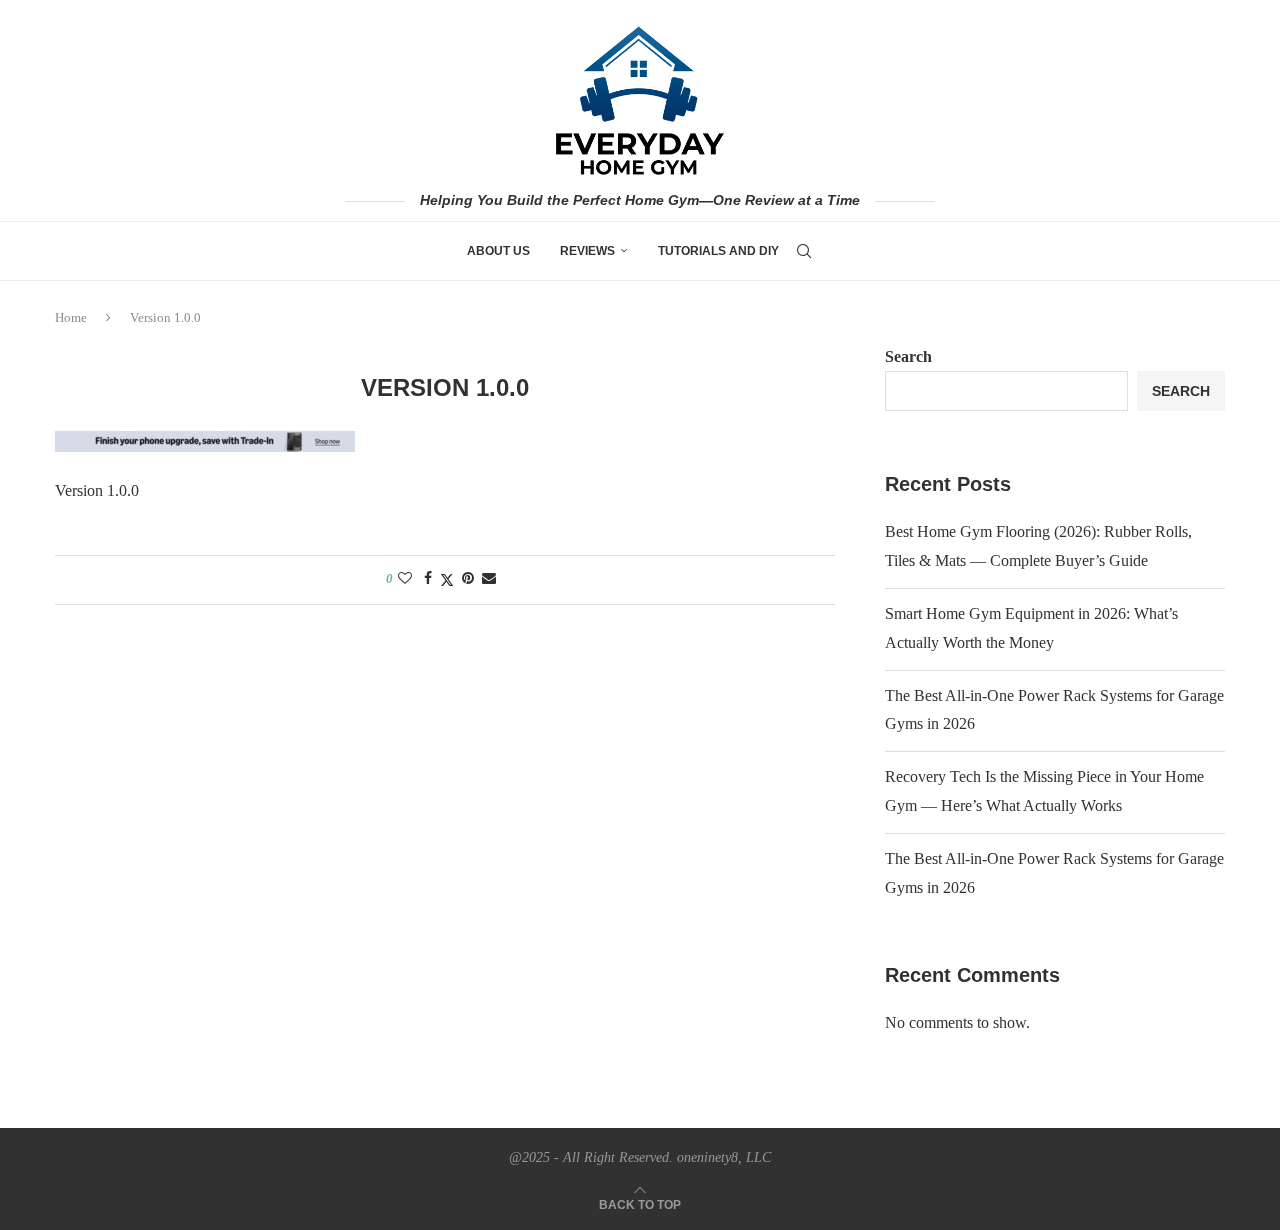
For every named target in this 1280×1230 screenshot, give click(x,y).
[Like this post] (405, 579)
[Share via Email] (489, 579)
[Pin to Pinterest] (468, 579)
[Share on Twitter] (447, 580)
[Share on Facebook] (428, 579)
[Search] (804, 251)
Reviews (587, 251)
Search (908, 356)
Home (71, 317)
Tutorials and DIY (718, 251)
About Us (498, 251)
